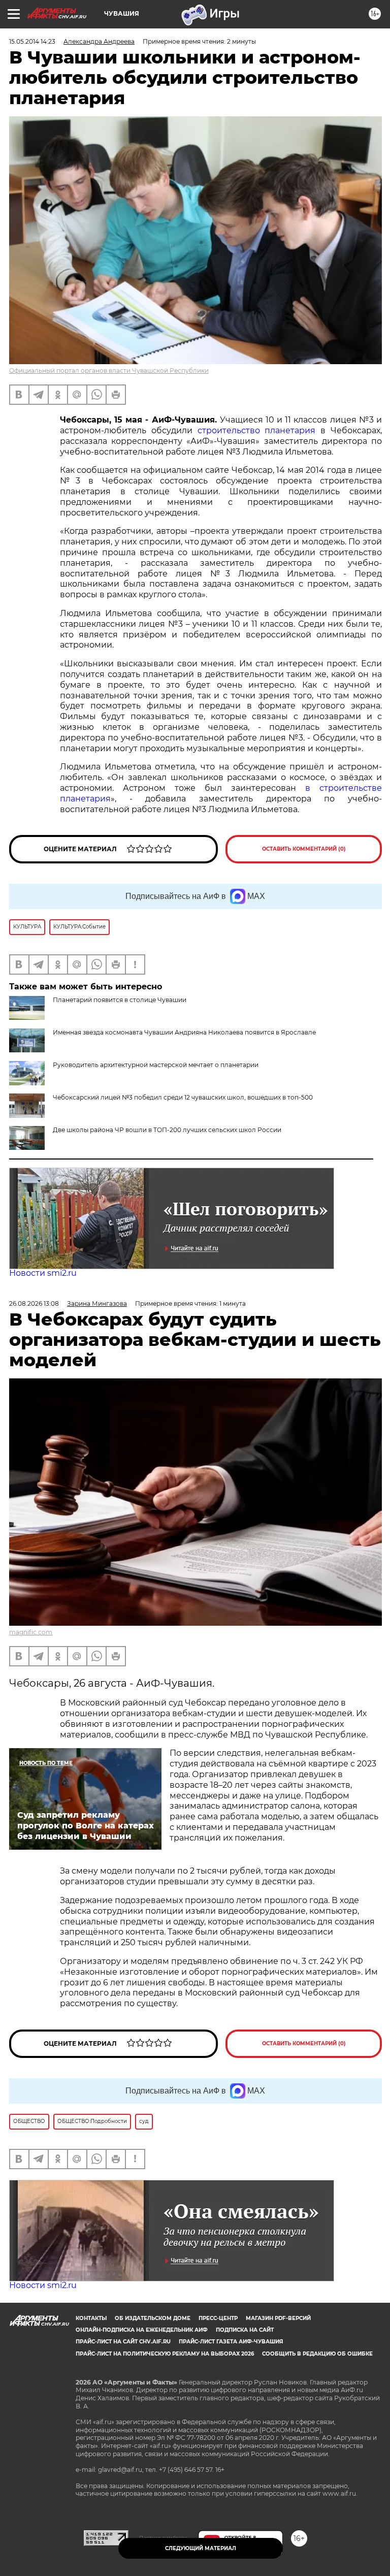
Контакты (91, 2318)
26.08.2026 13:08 (34, 1303)
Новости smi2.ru (43, 1273)
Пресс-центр (218, 2318)
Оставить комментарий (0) (304, 849)
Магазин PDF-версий (278, 2318)
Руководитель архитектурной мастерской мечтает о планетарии (156, 1065)
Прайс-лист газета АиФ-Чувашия (231, 2342)
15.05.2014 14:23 (32, 41)
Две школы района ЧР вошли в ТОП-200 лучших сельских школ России (167, 1130)
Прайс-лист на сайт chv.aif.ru (123, 2342)
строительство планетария (257, 430)
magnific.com (31, 1632)
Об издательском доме (153, 2318)
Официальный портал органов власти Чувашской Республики (109, 371)
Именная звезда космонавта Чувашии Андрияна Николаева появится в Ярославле (184, 1032)
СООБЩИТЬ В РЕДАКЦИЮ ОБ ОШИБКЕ (317, 2354)
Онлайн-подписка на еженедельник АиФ (142, 2330)
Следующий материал (201, 2548)
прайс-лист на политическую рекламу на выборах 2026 (165, 2354)
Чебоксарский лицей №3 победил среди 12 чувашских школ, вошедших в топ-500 (183, 1097)
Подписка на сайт (245, 2330)
